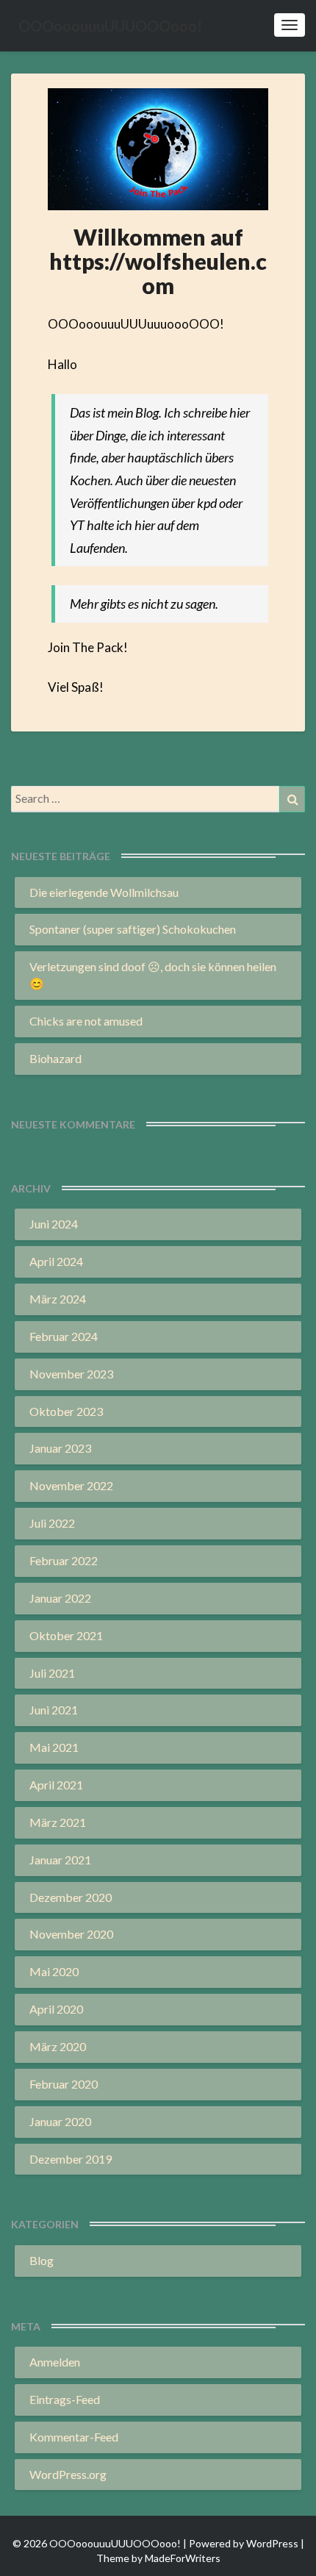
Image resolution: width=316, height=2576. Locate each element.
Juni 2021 (54, 1710)
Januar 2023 (60, 1448)
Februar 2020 (64, 2084)
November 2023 (71, 1374)
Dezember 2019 (71, 2159)
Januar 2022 (60, 1598)
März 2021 (58, 1822)
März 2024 (58, 1299)
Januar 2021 (60, 1860)
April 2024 (56, 1261)
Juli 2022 (52, 1523)
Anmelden (55, 2362)
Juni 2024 (54, 1224)
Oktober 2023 (66, 1411)
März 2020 (58, 2046)
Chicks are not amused (86, 1021)
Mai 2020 (54, 1971)
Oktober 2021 (66, 1635)
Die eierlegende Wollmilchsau (104, 892)
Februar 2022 (64, 1560)
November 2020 (71, 1934)
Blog (42, 2260)
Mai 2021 (54, 1747)
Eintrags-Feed (65, 2399)
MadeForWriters (183, 2558)
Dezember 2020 (71, 1897)
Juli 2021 (52, 1673)
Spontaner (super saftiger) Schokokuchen (133, 929)
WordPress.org (68, 2474)
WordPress (272, 2543)
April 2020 (56, 2009)
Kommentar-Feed (74, 2437)
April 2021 (56, 1785)
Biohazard (55, 1058)
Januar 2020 (60, 2121)
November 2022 (71, 1485)
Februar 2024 (64, 1336)
